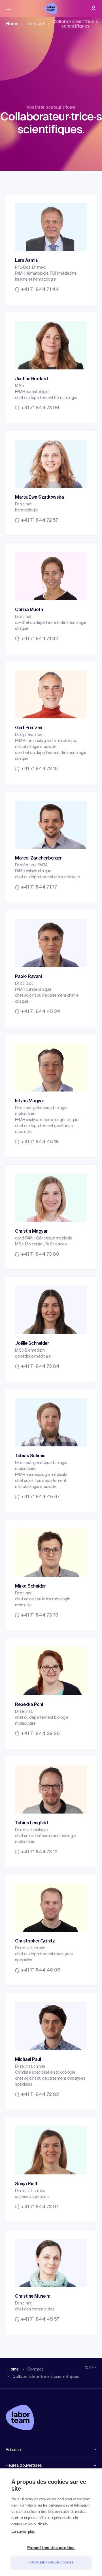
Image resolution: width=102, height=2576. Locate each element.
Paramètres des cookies (51, 2548)
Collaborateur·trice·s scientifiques (75, 24)
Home (12, 24)
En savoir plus (23, 2531)
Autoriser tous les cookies (51, 2563)
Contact (36, 24)
